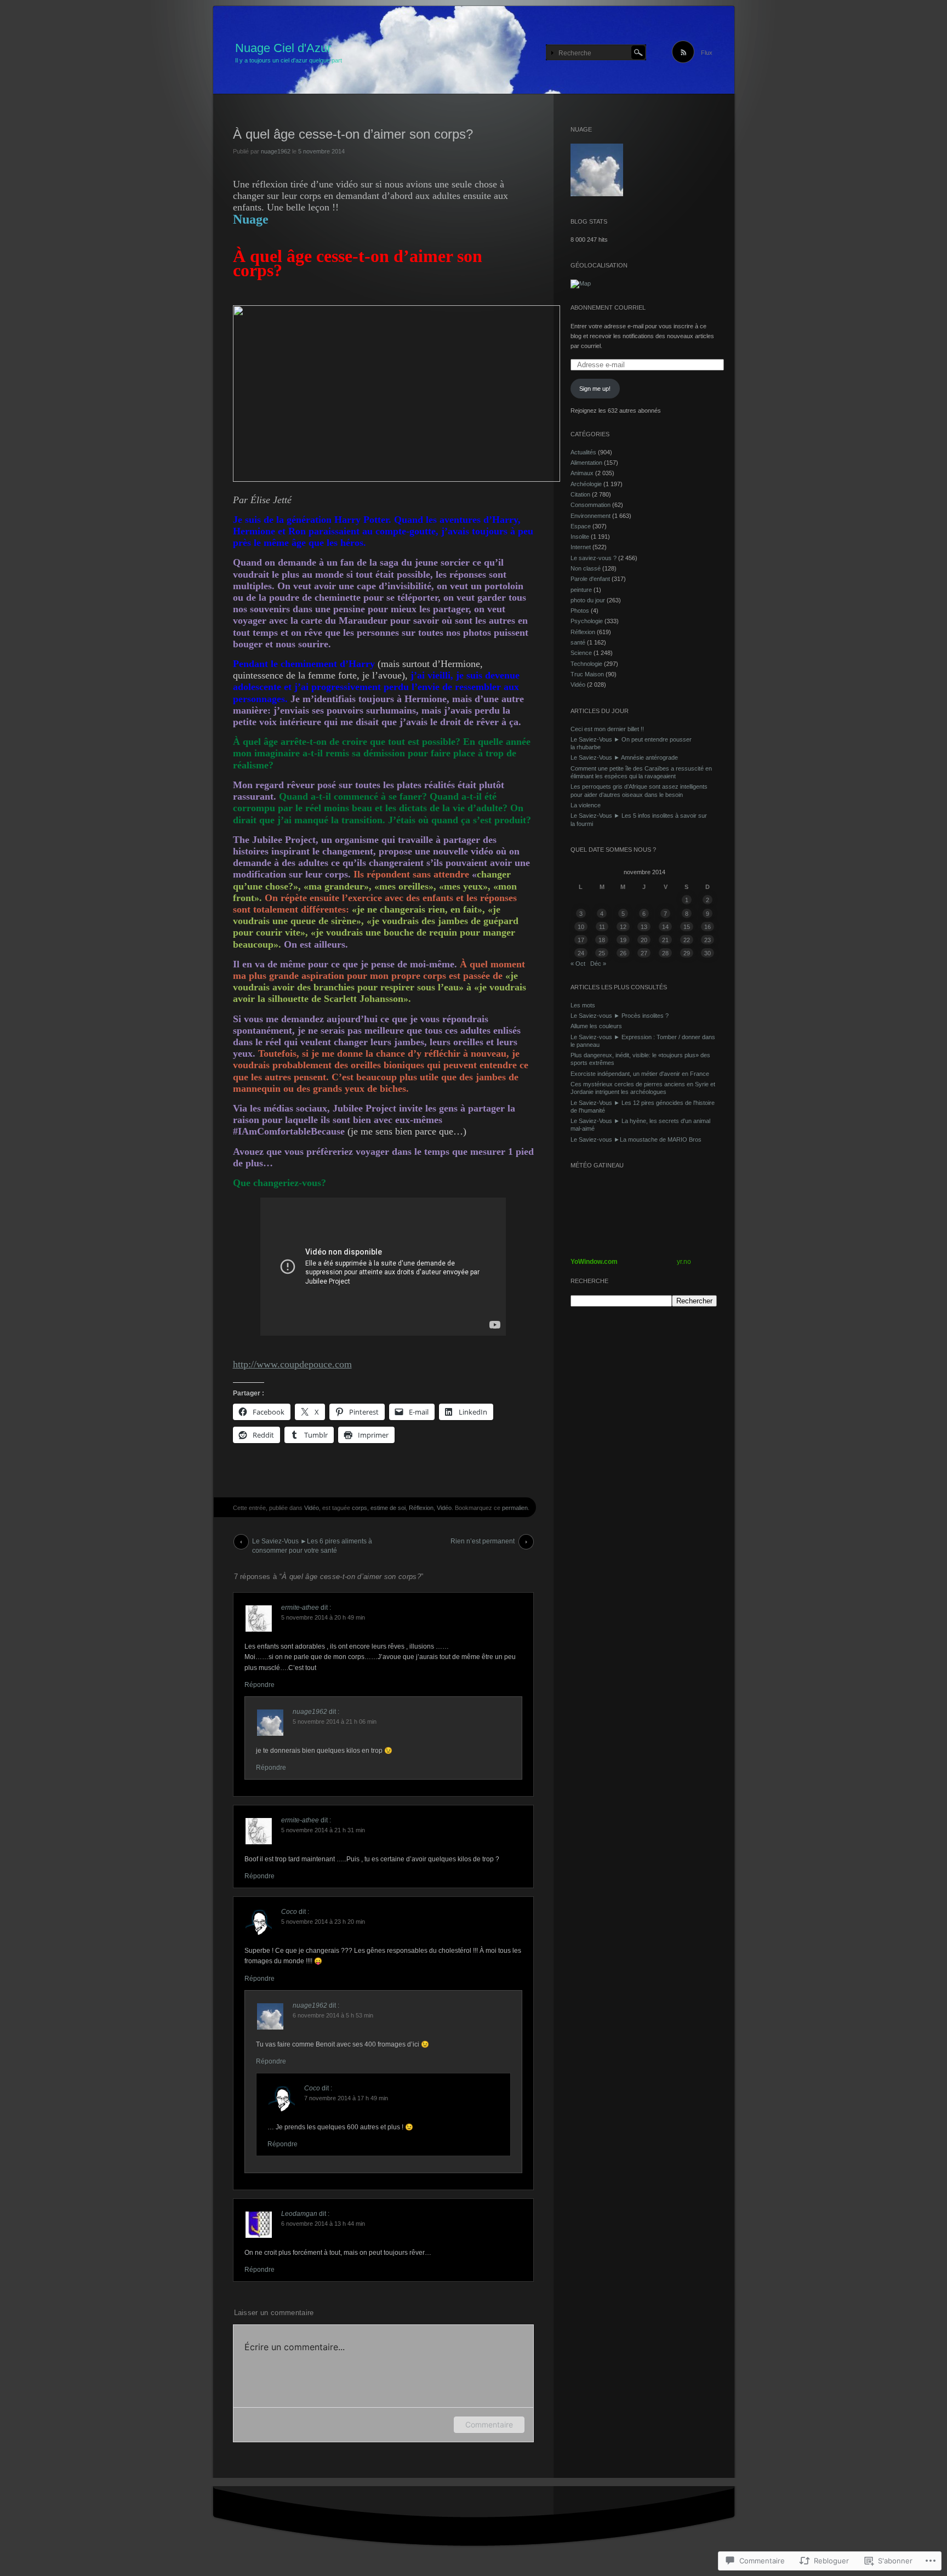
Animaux (582, 473)
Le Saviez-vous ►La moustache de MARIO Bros (636, 1139)
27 (644, 953)
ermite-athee (300, 1608)
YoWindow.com (594, 1262)
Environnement (591, 516)
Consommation (591, 505)
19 (623, 940)
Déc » (598, 964)
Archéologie (586, 484)
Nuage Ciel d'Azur (283, 48)
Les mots (583, 1005)
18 (602, 940)
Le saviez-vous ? (594, 558)
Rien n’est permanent (483, 1541)
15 (687, 927)
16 (708, 927)
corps (360, 1508)
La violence (586, 805)
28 (665, 953)
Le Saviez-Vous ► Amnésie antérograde (624, 757)
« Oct (578, 964)
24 (581, 953)
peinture (581, 590)
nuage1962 (276, 151)
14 (665, 927)
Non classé (586, 568)
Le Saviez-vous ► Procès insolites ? (620, 1016)
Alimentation (586, 463)
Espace (581, 526)
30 (708, 953)
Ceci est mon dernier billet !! (607, 729)
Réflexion (421, 1508)
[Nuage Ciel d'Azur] (474, 50)
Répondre (259, 1685)
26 (623, 953)
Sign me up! (595, 389)
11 (602, 927)
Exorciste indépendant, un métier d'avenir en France (640, 1074)
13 (644, 927)
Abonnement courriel (608, 307)
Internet (581, 547)
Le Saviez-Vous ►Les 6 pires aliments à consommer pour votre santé (312, 1543)
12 (623, 927)
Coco (289, 1912)
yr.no (684, 1262)
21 (665, 940)
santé (578, 642)
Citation (580, 494)
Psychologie (587, 621)
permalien (515, 1508)
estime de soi (388, 1508)
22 (687, 940)
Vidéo (312, 1508)
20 (644, 940)
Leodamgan (299, 2214)
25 (602, 953)
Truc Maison (587, 674)
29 (687, 953)
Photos (580, 611)
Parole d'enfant (590, 579)
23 (708, 940)
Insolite (580, 537)
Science (581, 653)
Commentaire (489, 2424)
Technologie (586, 664)
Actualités (583, 452)
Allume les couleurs (596, 1026)
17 (581, 940)
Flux (707, 53)
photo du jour (588, 600)
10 (581, 927)
